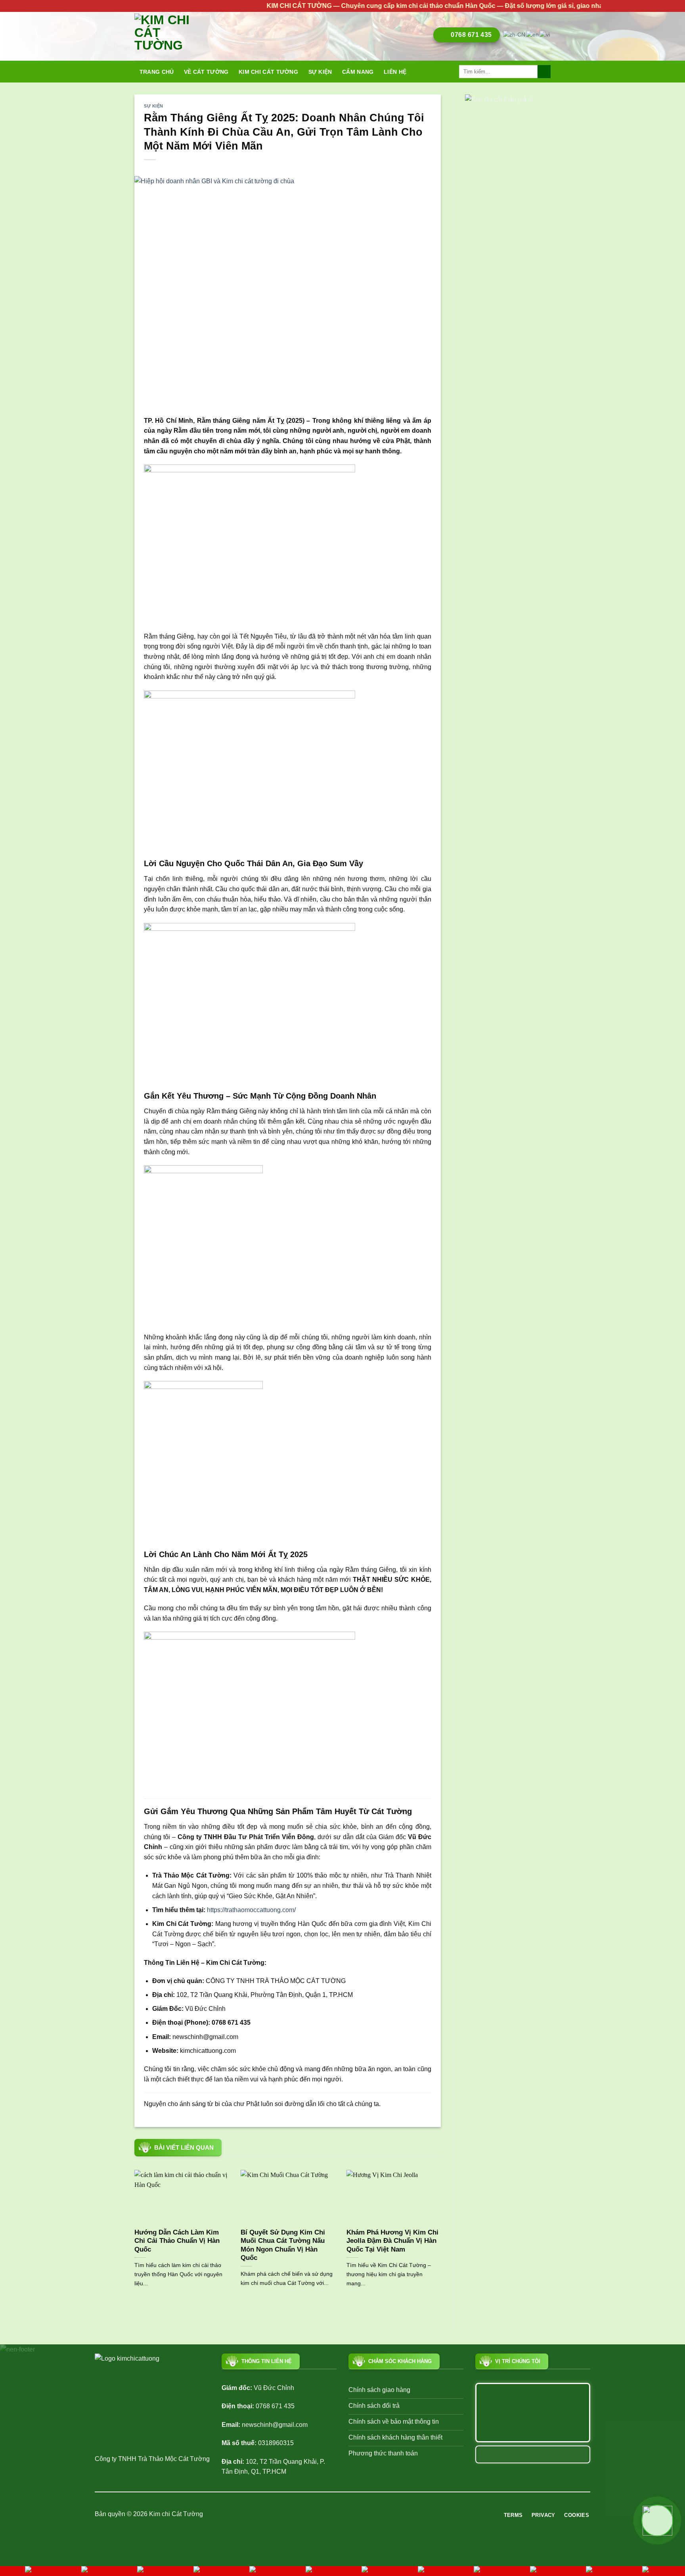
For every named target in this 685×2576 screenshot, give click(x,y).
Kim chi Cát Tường (268, 72)
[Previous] (133, 2238)
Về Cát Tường (206, 72)
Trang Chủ (157, 72)
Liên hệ (395, 72)
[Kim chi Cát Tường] (170, 36)
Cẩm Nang (358, 72)
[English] (533, 35)
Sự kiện (320, 72)
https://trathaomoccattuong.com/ (251, 1910)
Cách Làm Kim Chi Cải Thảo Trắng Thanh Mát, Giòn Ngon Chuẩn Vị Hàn (343, 2241)
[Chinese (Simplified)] (515, 35)
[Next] (442, 2238)
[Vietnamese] (545, 35)
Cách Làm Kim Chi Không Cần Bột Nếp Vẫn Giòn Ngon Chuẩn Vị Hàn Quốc (236, 2241)
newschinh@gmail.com (275, 2425)
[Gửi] (544, 72)
